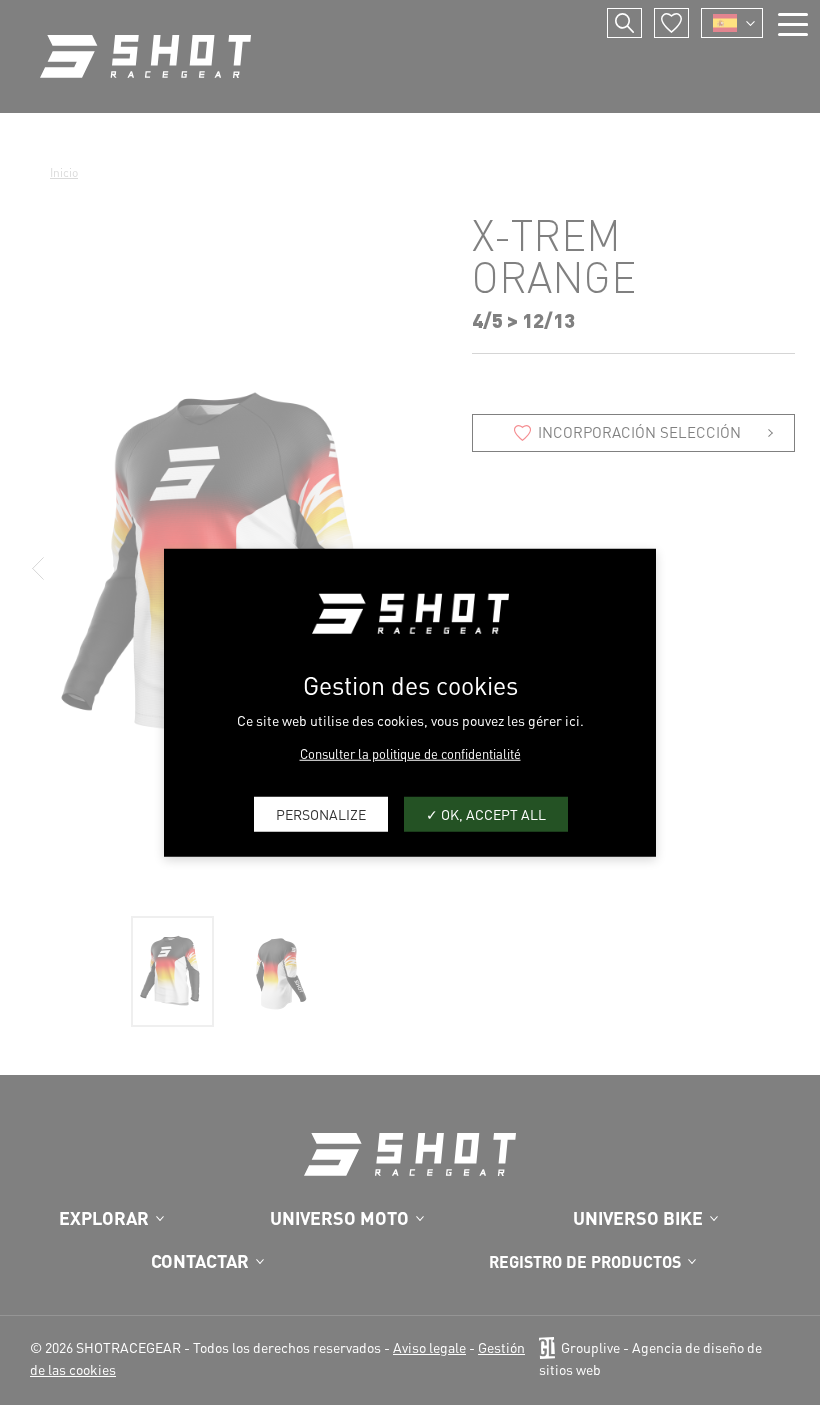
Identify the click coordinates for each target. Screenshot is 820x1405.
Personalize (321, 814)
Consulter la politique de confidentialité (410, 752)
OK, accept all (492, 814)
